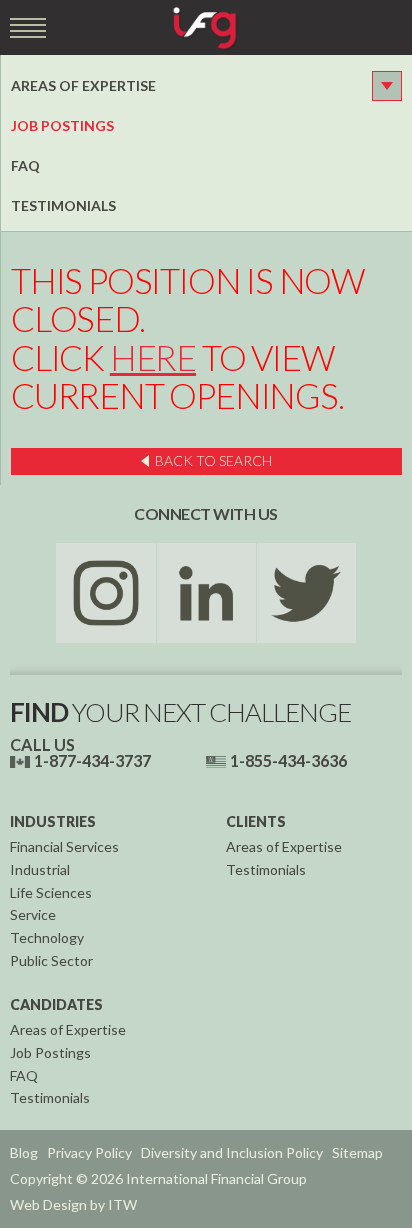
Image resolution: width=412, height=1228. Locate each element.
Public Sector (51, 960)
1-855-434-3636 (288, 760)
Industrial (40, 869)
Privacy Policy (89, 1152)
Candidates (56, 1004)
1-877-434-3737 (92, 760)
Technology (47, 937)
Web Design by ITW (73, 1204)
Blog (24, 1152)
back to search (213, 460)
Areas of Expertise (83, 85)
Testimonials (63, 205)
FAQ (25, 165)
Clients (256, 821)
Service (33, 914)
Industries (53, 821)
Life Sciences (51, 892)
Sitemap (357, 1152)
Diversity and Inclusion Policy (232, 1152)
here (153, 357)
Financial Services (64, 846)
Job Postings (62, 125)
